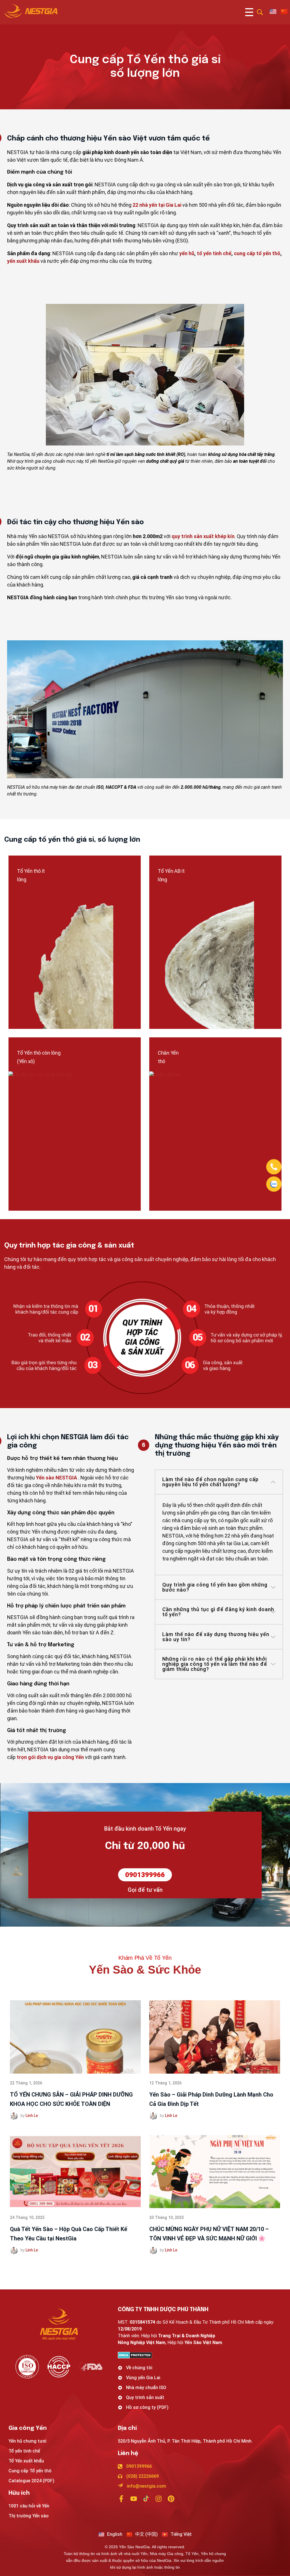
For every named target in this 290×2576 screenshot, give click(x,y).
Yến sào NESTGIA (56, 1478)
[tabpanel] (219, 1534)
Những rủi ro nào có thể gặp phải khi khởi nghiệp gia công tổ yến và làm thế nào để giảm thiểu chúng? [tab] (215, 1664)
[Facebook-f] (121, 2499)
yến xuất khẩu (23, 261)
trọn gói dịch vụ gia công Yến (50, 1757)
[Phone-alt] (274, 1167)
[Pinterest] (171, 2499)
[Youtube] (134, 2499)
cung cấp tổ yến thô (257, 253)
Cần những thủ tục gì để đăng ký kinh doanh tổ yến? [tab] (218, 1612)
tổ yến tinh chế (214, 253)
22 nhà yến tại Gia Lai (157, 205)
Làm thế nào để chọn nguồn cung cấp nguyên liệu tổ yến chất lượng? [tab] (210, 1482)
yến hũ (187, 253)
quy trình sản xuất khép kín (203, 536)
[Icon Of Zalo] (274, 1184)
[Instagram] (159, 2499)
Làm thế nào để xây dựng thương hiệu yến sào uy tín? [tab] (216, 1637)
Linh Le (32, 2116)
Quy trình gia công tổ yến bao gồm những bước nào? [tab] (215, 1587)
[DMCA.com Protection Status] (200, 2355)
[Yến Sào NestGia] (31, 11)
